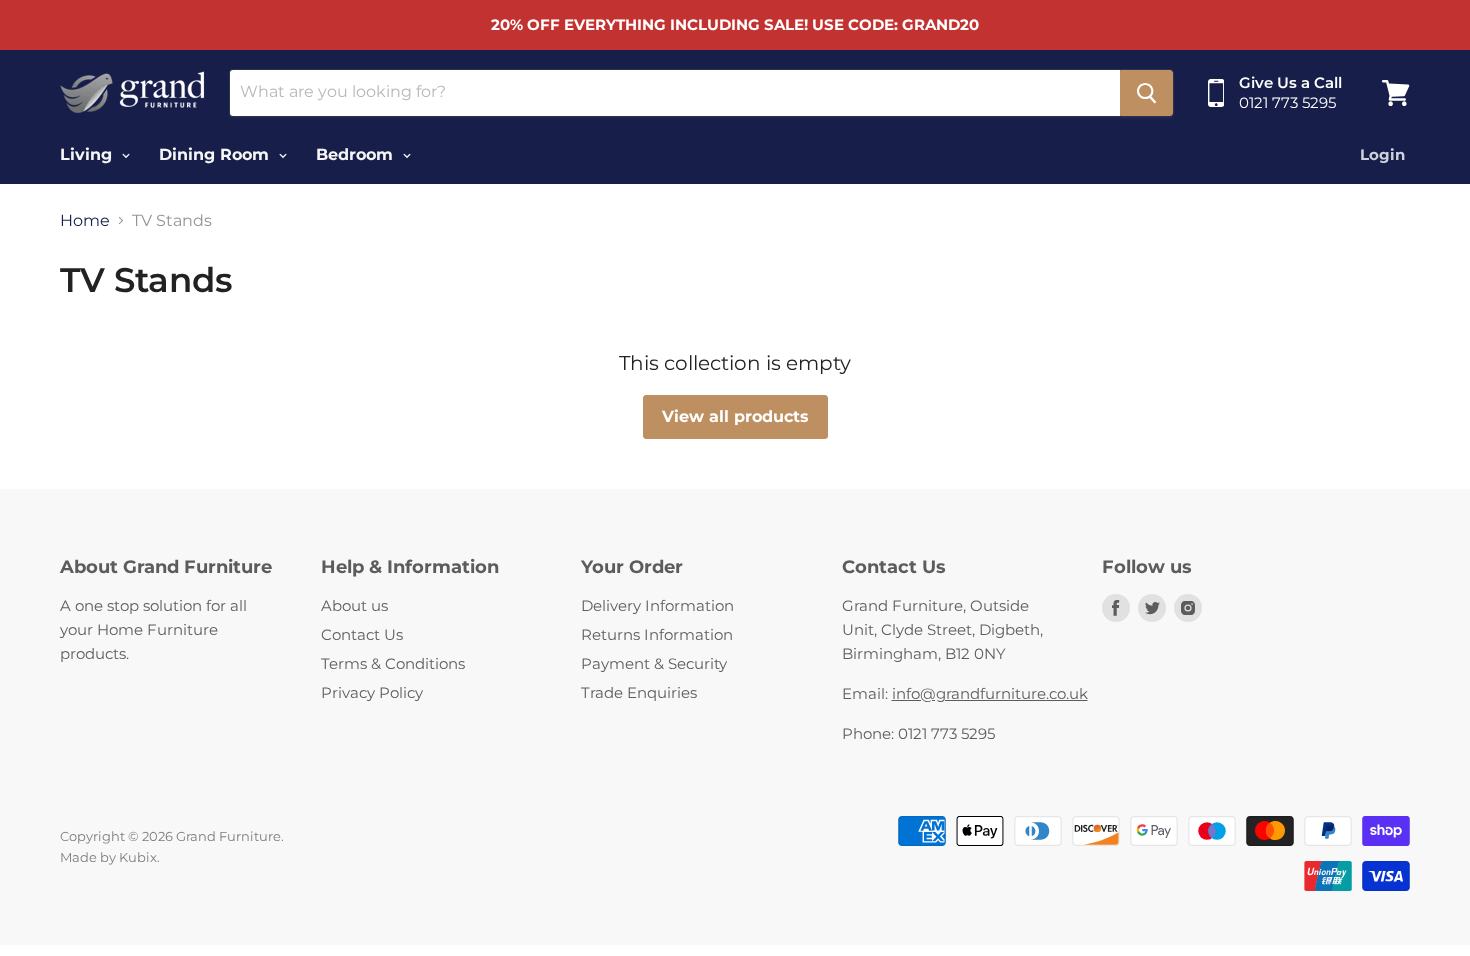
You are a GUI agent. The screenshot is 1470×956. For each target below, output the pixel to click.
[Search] (1146, 93)
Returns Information (657, 634)
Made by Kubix (108, 857)
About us (354, 605)
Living (88, 154)
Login (1382, 154)
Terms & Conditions (393, 663)
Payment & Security (654, 663)
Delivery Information (657, 605)
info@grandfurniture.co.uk (990, 693)
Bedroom (357, 154)
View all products (735, 416)
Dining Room (216, 154)
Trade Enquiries (639, 692)
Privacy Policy (372, 692)
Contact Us (362, 634)
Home (85, 221)
